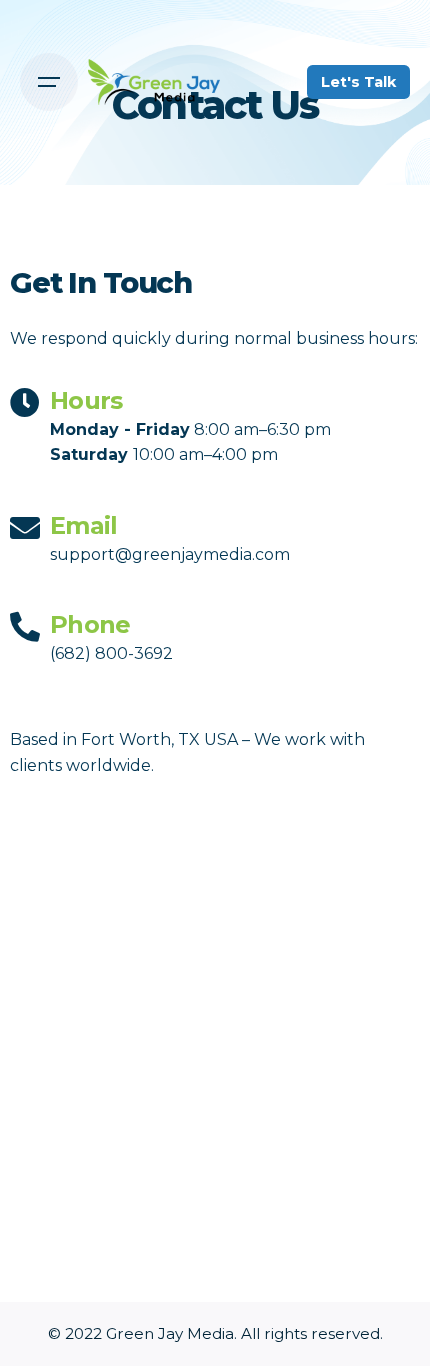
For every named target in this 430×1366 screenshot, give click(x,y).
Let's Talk (358, 82)
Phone (90, 624)
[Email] (25, 528)
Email (83, 525)
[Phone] (25, 627)
